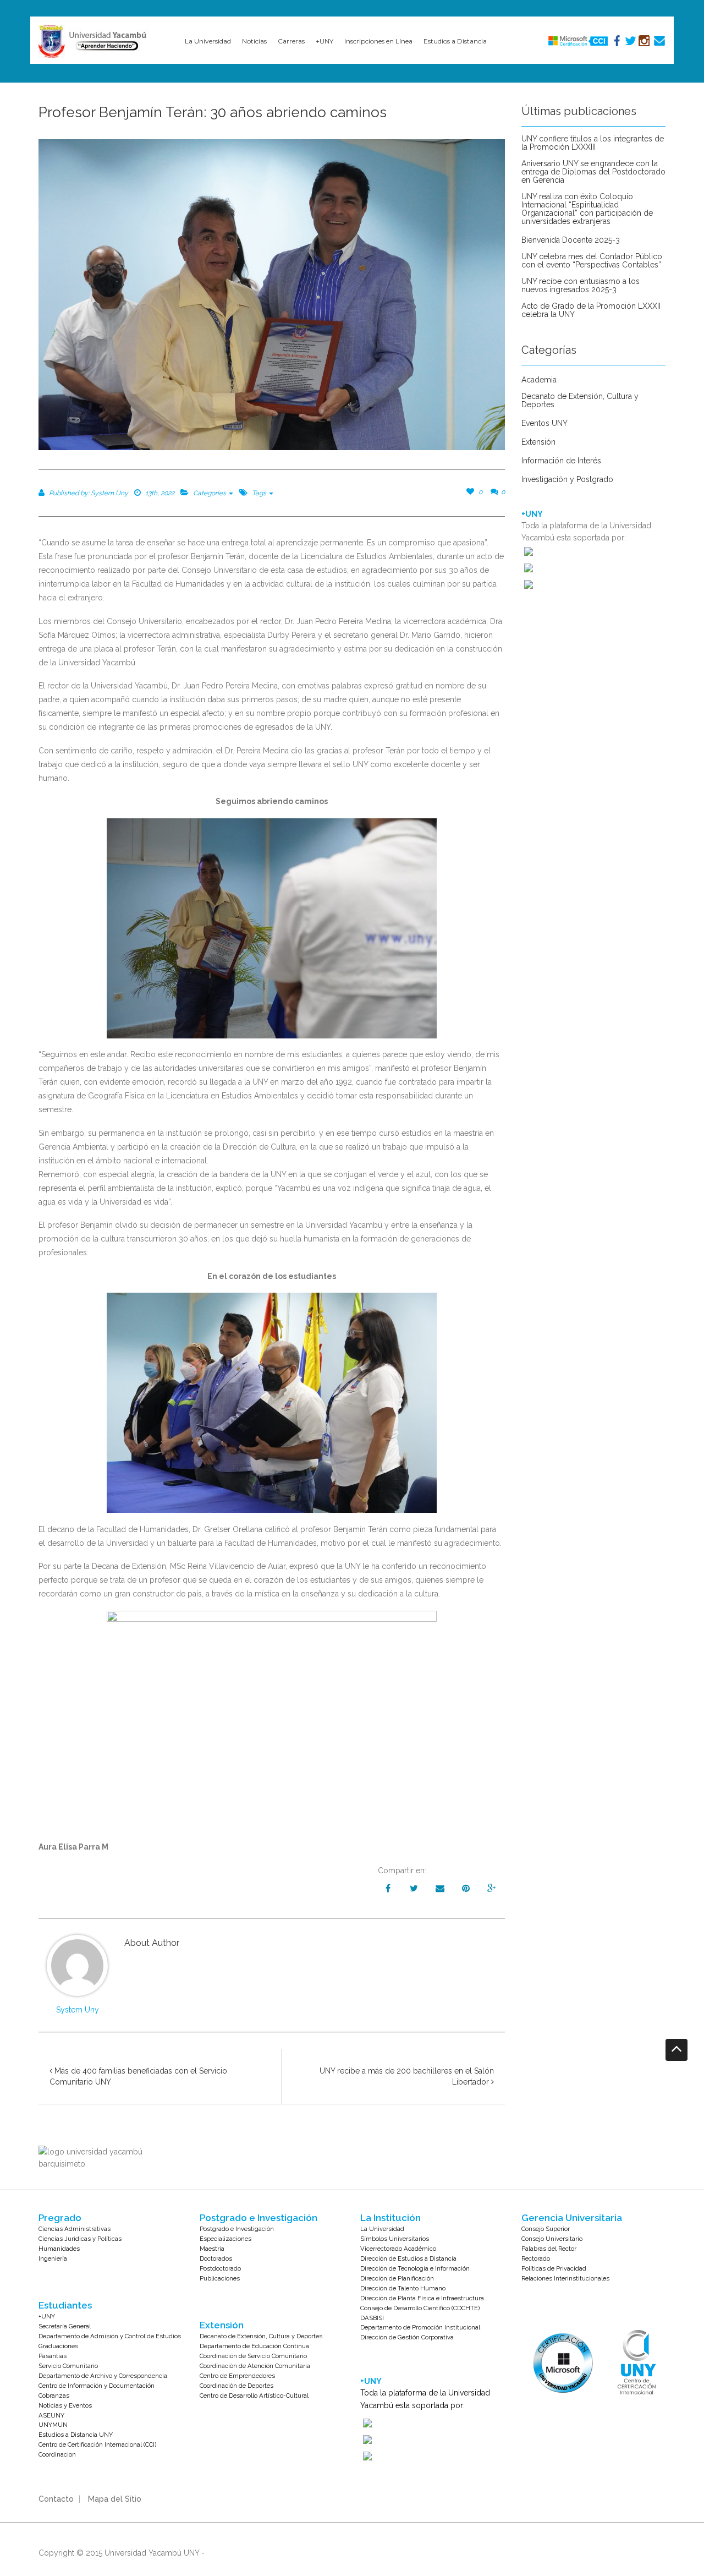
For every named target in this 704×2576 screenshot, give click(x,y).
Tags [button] (260, 493)
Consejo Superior (546, 2229)
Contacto (56, 2499)
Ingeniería (53, 2258)
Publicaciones (220, 2278)
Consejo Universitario (552, 2239)
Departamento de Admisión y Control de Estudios (110, 2336)
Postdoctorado (220, 2268)
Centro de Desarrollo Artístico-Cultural (254, 2395)
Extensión (538, 442)
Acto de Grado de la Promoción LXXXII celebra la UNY (591, 310)
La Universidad (382, 2229)
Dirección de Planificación (397, 2278)
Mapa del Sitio (115, 2499)
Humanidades (59, 2249)
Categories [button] (210, 493)
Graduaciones (58, 2346)
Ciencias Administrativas (75, 2229)
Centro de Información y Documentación (97, 2386)
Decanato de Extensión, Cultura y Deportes (580, 401)
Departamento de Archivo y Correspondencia (103, 2376)
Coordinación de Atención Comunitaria (255, 2366)
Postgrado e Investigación (237, 2229)
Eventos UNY (544, 423)
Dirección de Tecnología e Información (415, 2268)
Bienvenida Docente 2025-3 (571, 240)
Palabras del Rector (549, 2249)
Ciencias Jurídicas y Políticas (80, 2239)
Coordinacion (57, 2454)
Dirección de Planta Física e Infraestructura (422, 2298)
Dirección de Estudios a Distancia (408, 2258)
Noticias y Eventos (65, 2405)
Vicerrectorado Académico (398, 2249)
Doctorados (216, 2258)
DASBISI (372, 2318)
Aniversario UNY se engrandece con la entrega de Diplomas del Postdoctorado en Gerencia (593, 172)
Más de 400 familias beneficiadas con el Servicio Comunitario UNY (138, 2076)
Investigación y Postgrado (567, 480)
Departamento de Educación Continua (254, 2346)
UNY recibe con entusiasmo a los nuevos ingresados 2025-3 (581, 286)
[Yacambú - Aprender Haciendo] (95, 41)
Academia (539, 380)
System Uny (78, 2010)
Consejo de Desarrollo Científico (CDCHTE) (420, 2308)
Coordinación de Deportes (237, 2386)
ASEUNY (51, 2415)
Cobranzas (54, 2395)
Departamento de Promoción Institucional (420, 2327)
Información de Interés (561, 461)
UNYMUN (53, 2425)
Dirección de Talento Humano (403, 2288)
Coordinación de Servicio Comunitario (253, 2356)
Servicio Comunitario (68, 2366)
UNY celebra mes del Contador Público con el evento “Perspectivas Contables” (592, 261)
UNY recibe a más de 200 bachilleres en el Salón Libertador (407, 2076)
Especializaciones (226, 2239)
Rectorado (536, 2258)
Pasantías (53, 2356)
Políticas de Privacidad (554, 2268)
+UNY (47, 2316)
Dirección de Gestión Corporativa (407, 2337)
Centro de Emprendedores (237, 2376)
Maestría (212, 2249)
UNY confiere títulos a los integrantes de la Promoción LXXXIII (593, 143)
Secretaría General (65, 2326)
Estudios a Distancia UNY (76, 2435)
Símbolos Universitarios (395, 2239)
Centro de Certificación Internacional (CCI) (97, 2444)
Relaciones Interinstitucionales (565, 2278)
